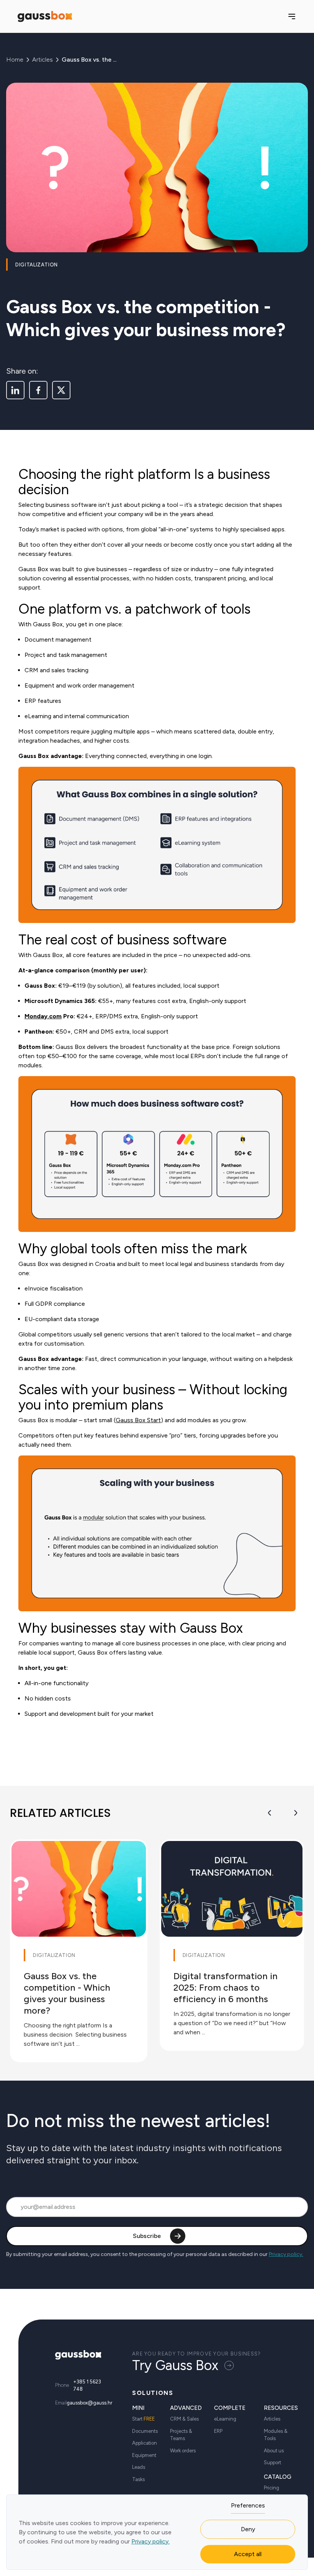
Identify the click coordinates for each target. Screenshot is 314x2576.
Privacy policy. (286, 2254)
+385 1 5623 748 (87, 2386)
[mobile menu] (292, 16)
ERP (218, 2431)
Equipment (144, 2455)
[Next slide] (296, 1813)
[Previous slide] (270, 1813)
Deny (248, 2529)
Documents (145, 2431)
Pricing (271, 2488)
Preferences (248, 2505)
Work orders (183, 2451)
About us (274, 2451)
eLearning (225, 2419)
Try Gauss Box (175, 2365)
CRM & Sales (184, 2419)
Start (143, 2419)
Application (145, 2443)
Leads (139, 2467)
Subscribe (147, 2236)
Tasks (138, 2479)
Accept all (248, 2554)
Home (15, 60)
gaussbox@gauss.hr (89, 2403)
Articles (43, 60)
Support (272, 2462)
